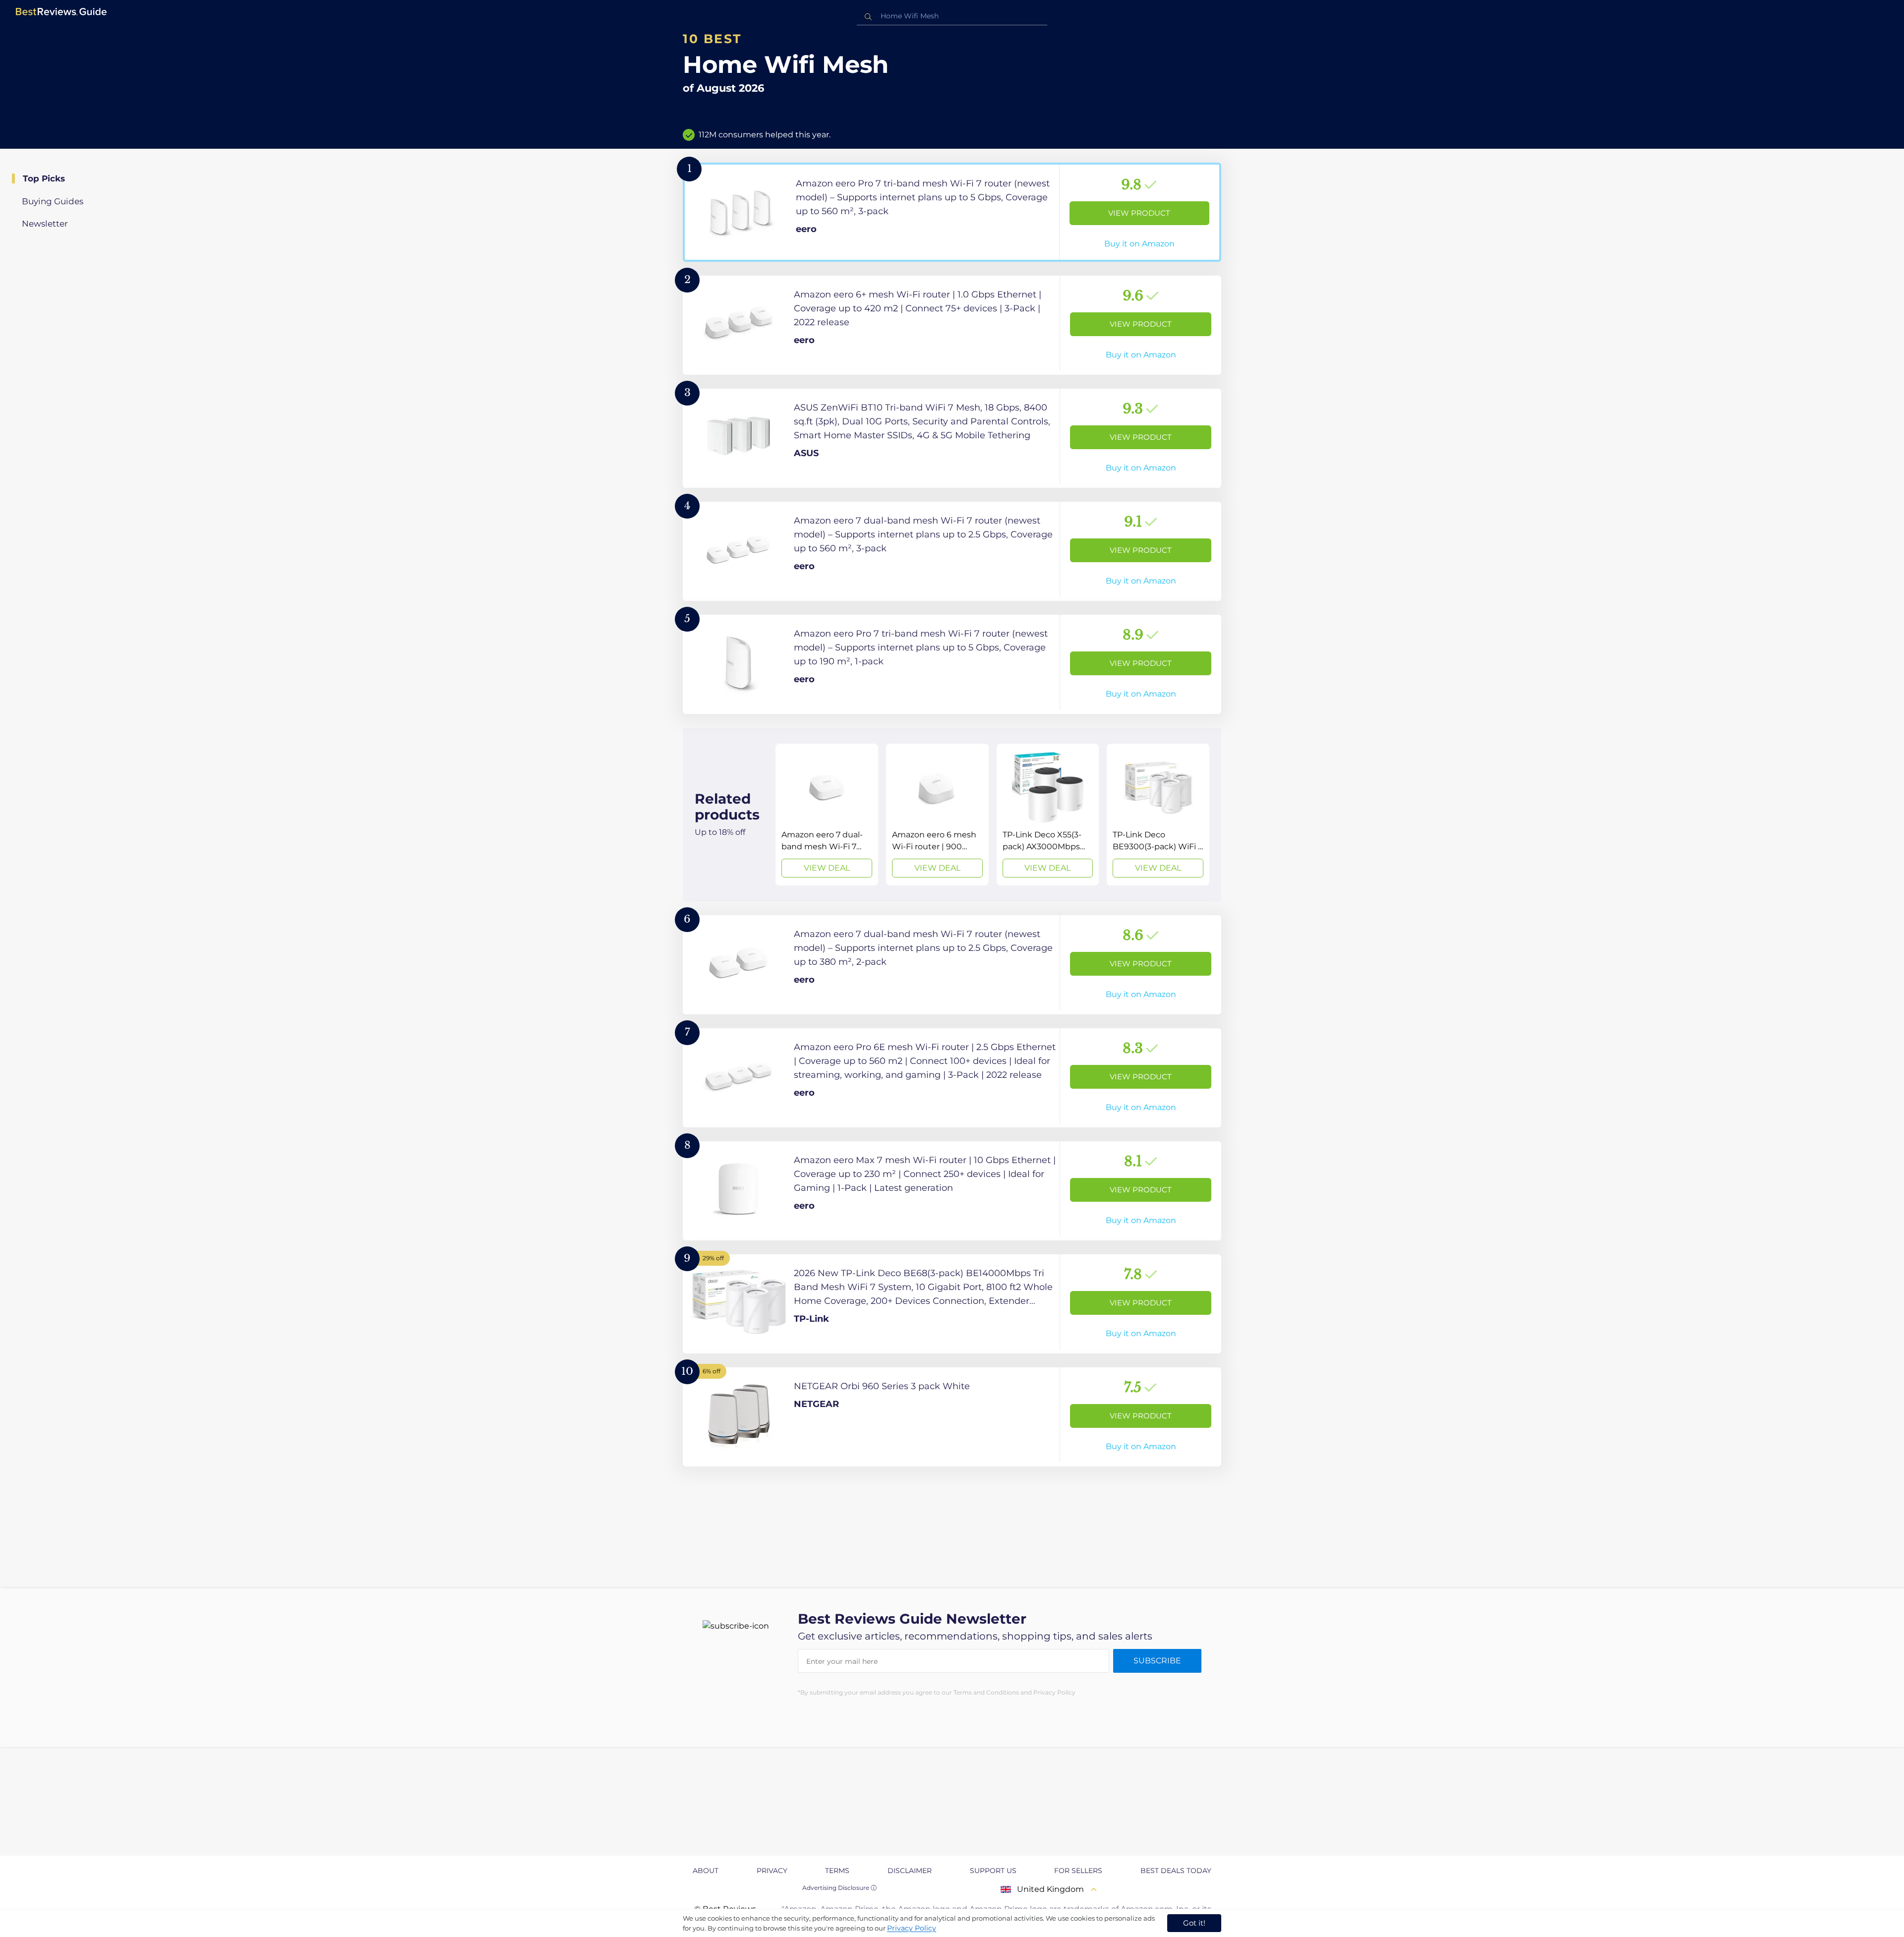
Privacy (772, 1871)
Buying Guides (53, 201)
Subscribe (1157, 1661)
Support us (993, 1871)
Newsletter (45, 224)
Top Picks (44, 178)
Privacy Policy (912, 1928)
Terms (837, 1871)
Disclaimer (910, 1871)
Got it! (1194, 1923)
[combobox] (952, 16)
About (706, 1871)
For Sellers (1078, 1871)
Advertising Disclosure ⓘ (839, 1888)
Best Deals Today (1176, 1871)
